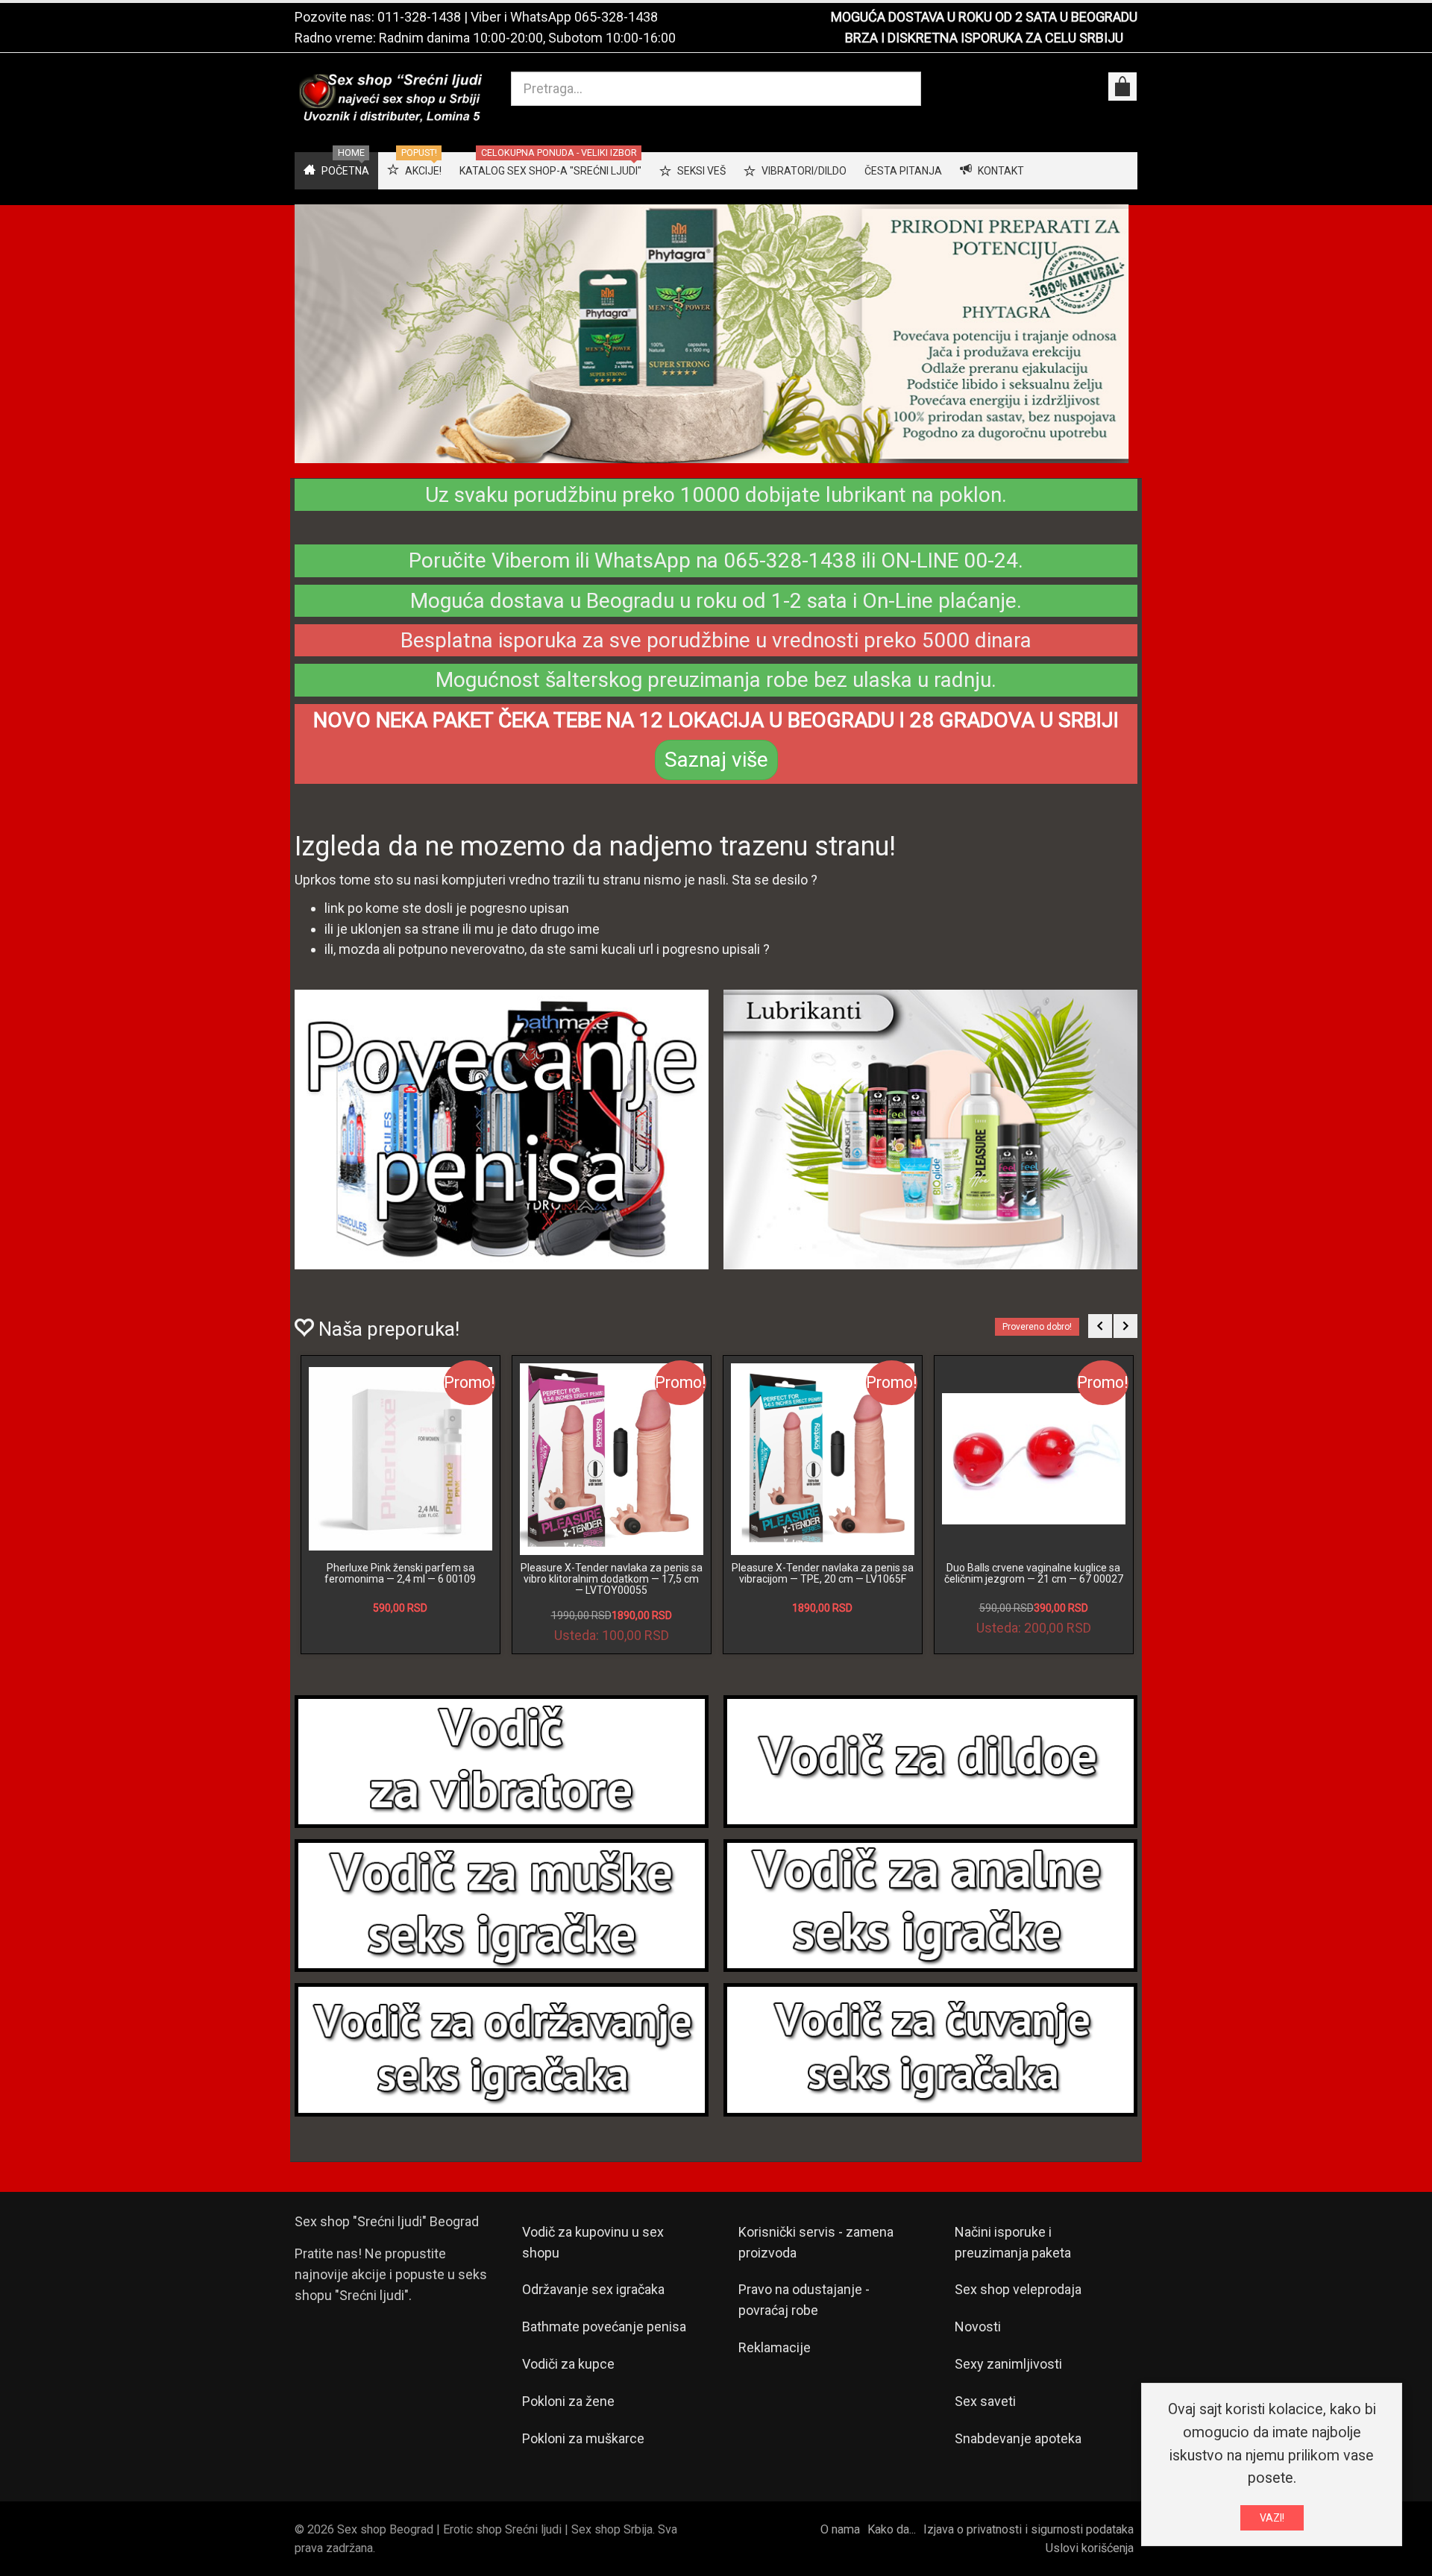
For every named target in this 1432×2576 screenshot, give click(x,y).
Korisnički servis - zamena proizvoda (816, 2242)
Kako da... (892, 2529)
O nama (840, 2529)
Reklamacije (775, 2347)
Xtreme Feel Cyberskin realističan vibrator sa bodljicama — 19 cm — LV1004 (823, 1579)
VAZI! (1272, 2518)
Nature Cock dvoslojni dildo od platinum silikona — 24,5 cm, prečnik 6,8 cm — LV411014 (612, 1579)
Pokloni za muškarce (583, 2438)
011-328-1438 (419, 17)
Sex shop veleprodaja (1018, 2289)
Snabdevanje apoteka (1018, 2438)
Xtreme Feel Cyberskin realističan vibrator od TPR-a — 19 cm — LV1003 (1033, 1573)
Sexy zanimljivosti (1008, 2364)
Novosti (978, 2327)
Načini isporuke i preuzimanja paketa (1013, 2242)
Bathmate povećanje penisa (604, 2327)
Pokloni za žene (568, 2401)
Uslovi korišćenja (1090, 2548)
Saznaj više (716, 760)
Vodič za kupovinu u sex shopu (593, 2242)
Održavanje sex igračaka (593, 2289)
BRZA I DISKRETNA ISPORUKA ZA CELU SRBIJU (984, 38)
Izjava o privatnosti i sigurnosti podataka (1029, 2529)
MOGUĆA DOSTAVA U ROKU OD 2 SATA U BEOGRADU (984, 17)
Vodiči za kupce (568, 2364)
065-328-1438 (616, 17)
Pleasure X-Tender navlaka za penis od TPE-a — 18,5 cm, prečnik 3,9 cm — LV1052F (400, 1579)
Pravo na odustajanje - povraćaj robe (804, 2300)
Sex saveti (985, 2401)
